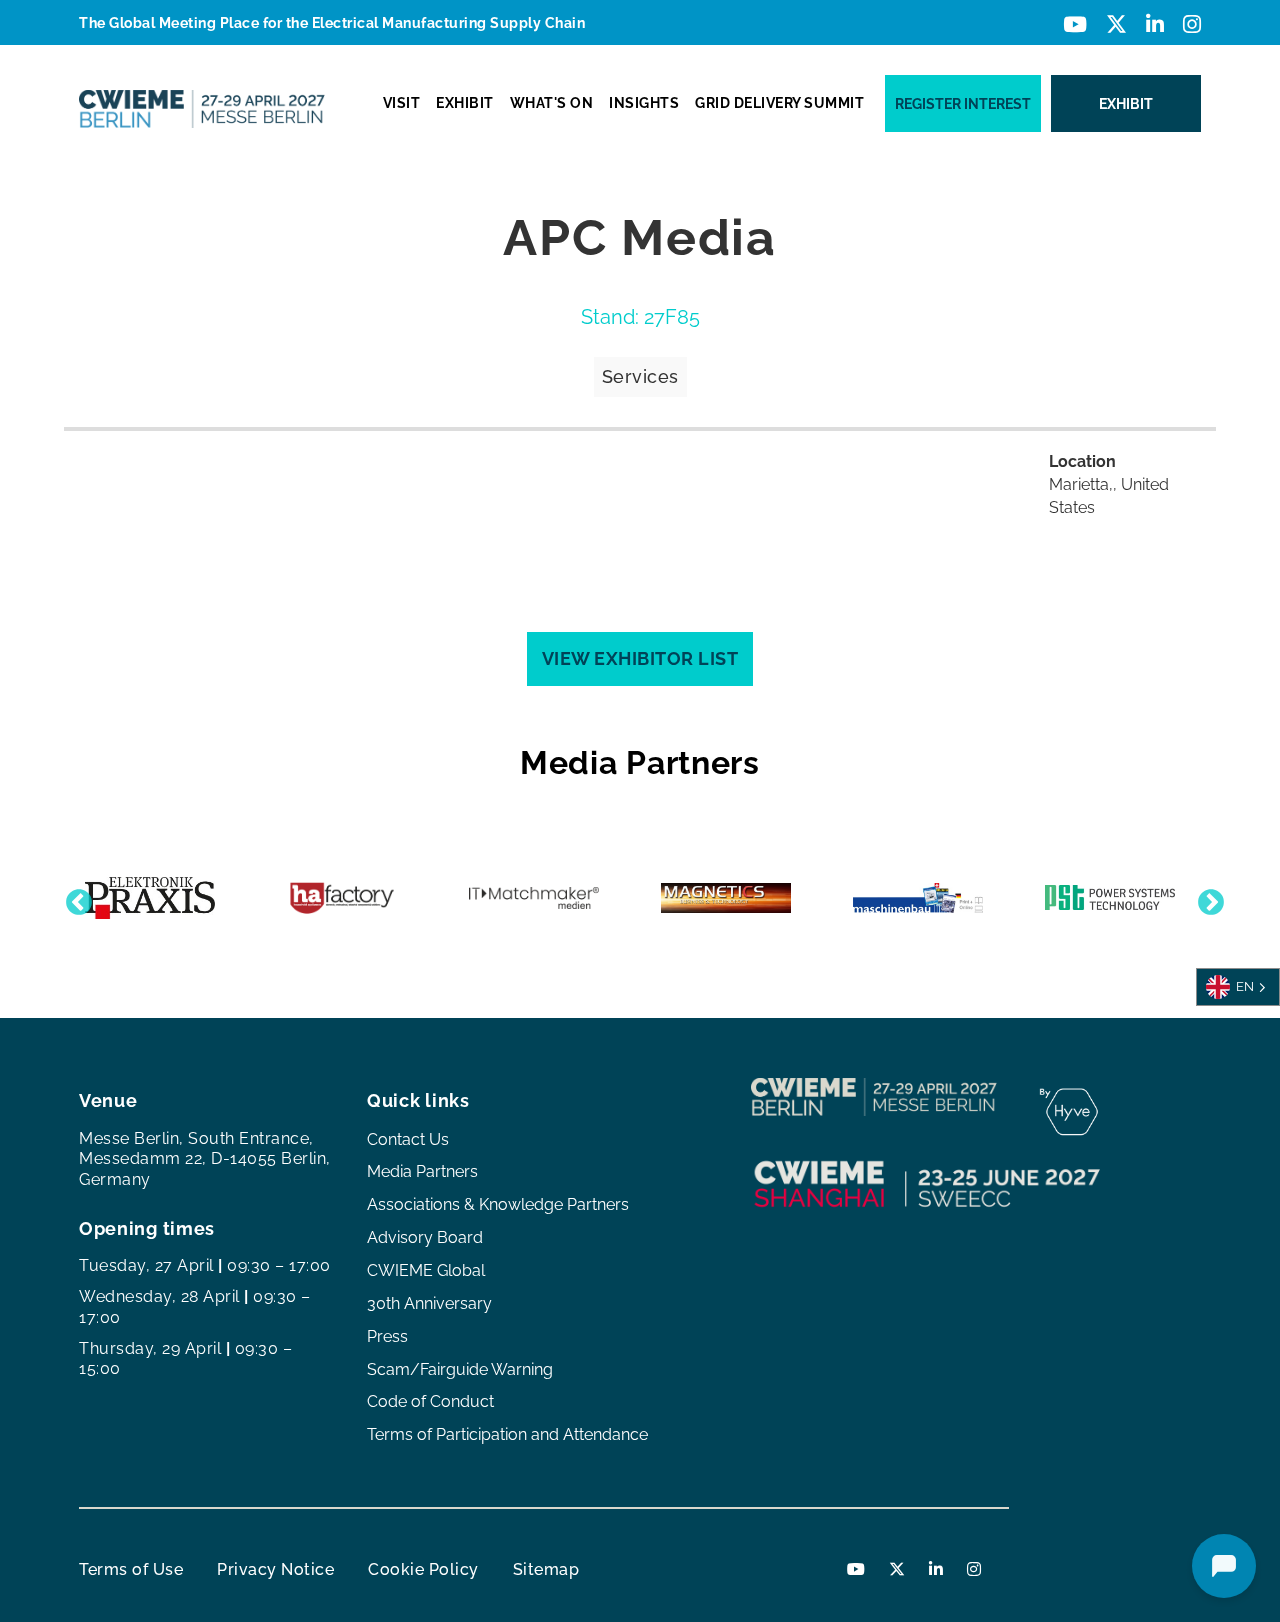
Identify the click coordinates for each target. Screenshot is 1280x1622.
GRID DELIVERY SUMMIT (779, 103)
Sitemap (546, 1569)
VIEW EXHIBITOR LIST (640, 658)
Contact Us (408, 1139)
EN (1245, 985)
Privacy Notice (275, 1569)
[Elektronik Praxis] (150, 898)
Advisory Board (425, 1237)
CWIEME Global (426, 1270)
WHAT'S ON (552, 103)
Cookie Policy (423, 1569)
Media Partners (422, 1171)
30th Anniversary (429, 1303)
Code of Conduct (430, 1401)
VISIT (402, 103)
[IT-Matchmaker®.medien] (534, 898)
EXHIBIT (465, 103)
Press (387, 1336)
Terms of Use (131, 1569)
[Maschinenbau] (918, 898)
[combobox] (1238, 987)
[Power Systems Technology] (1110, 897)
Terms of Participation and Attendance (507, 1434)
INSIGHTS (644, 103)
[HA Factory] (342, 898)
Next (1206, 898)
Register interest (963, 104)
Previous (74, 898)
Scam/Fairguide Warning (460, 1369)
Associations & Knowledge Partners (498, 1204)
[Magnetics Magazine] (726, 898)
